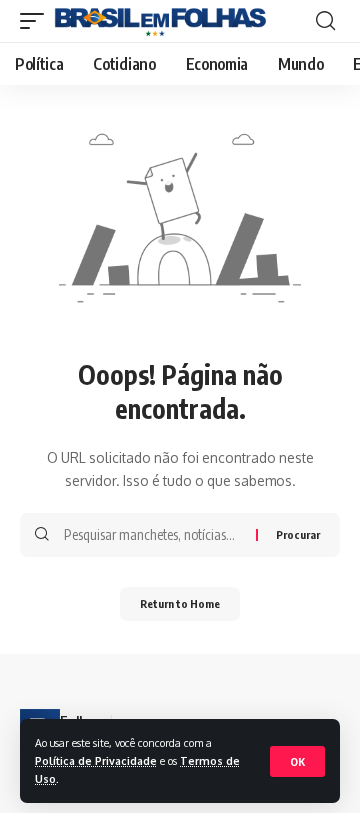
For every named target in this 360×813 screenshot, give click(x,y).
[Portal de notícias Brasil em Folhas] (160, 21)
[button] (297, 761)
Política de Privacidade (96, 760)
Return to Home (180, 603)
